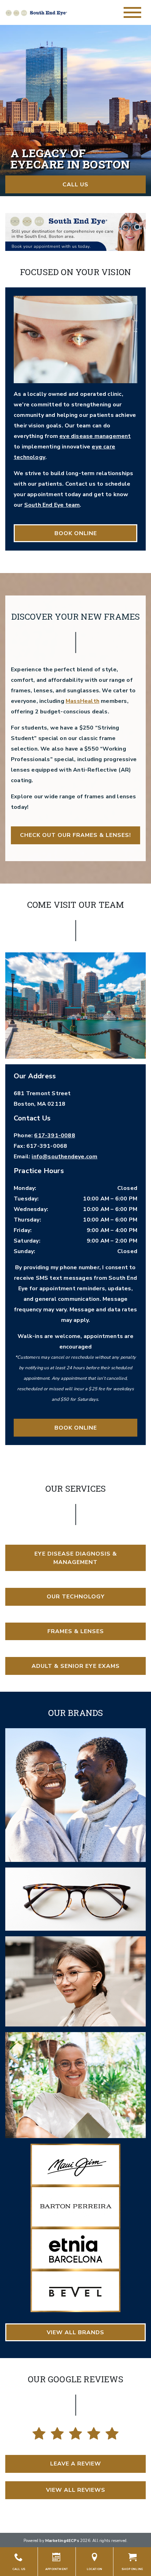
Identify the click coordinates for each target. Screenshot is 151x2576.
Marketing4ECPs (62, 2541)
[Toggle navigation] (132, 12)
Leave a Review (76, 2464)
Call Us (75, 185)
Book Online (76, 533)
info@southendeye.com (64, 1157)
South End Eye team (52, 505)
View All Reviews (76, 2490)
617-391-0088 (54, 1136)
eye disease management (95, 436)
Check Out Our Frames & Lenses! (75, 835)
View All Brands (75, 2332)
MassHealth (83, 701)
